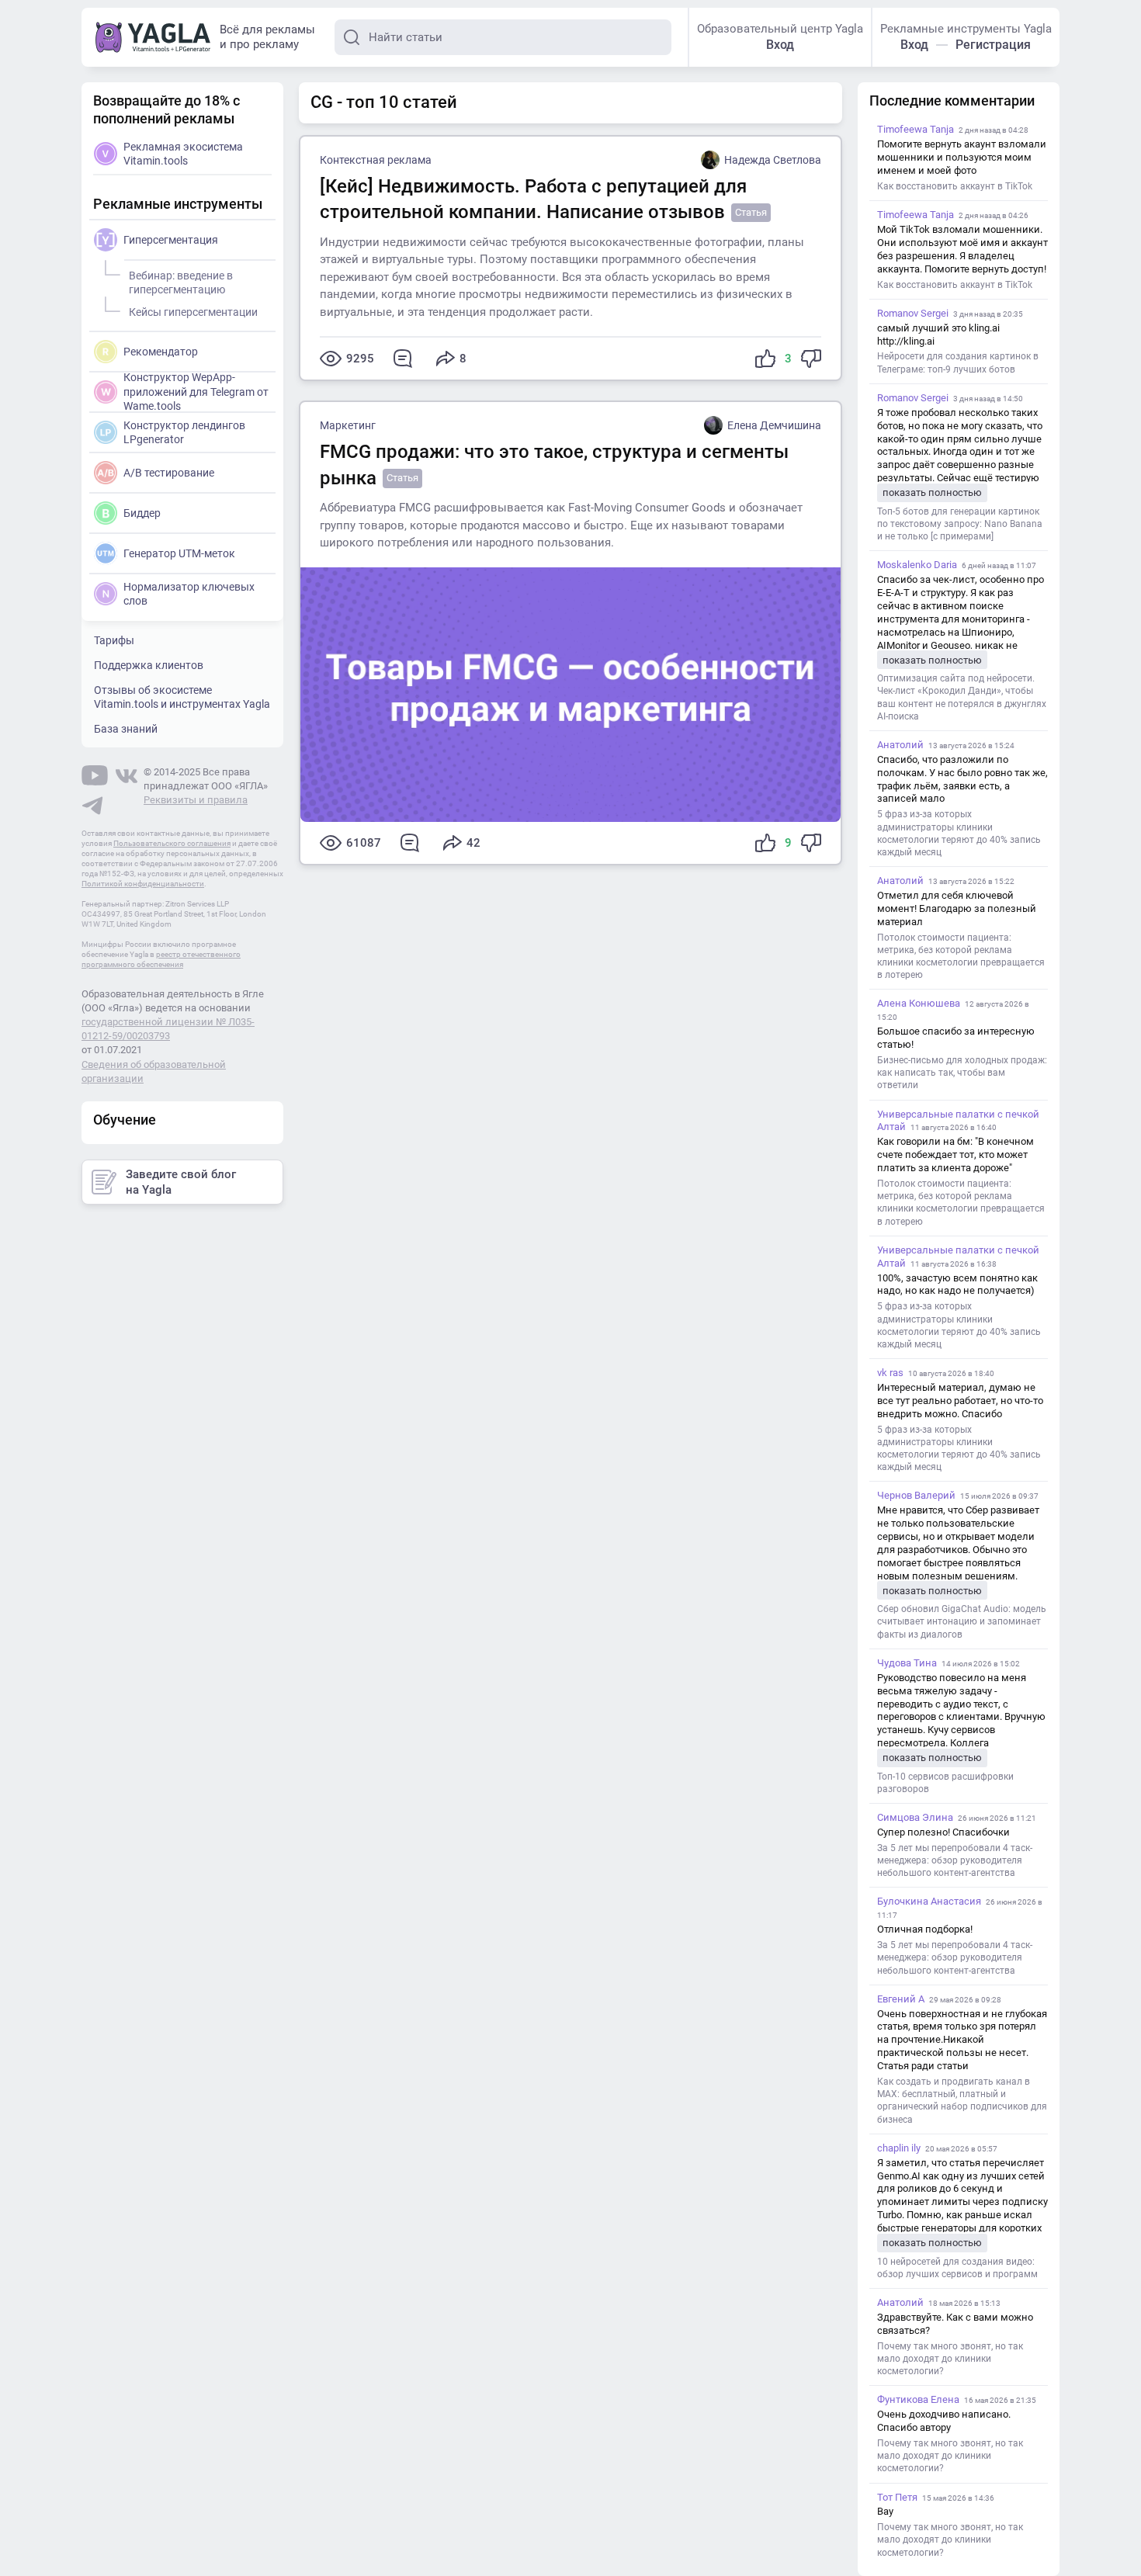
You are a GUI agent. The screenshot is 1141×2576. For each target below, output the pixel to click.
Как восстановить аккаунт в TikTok (955, 186)
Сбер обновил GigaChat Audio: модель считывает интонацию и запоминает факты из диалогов (962, 1621)
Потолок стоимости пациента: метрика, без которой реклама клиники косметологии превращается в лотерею (961, 957)
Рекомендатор (161, 352)
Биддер (142, 513)
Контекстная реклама (376, 160)
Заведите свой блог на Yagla (181, 1182)
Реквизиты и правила (196, 800)
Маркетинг (348, 425)
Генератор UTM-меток (179, 553)
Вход (780, 45)
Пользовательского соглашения (172, 843)
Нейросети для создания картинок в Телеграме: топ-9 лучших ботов (958, 362)
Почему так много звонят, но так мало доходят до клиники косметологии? (950, 2359)
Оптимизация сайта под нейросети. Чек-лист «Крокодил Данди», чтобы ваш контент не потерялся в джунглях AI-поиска (962, 697)
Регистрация (993, 45)
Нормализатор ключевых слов (189, 594)
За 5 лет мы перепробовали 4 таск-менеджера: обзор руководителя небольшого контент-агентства (955, 1860)
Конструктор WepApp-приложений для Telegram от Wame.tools (196, 391)
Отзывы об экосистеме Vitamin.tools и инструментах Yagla (182, 697)
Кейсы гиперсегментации (193, 312)
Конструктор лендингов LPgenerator (184, 432)
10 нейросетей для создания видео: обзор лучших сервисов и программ (957, 2268)
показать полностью (932, 492)
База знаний (126, 729)
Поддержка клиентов (149, 665)
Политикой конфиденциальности (143, 884)
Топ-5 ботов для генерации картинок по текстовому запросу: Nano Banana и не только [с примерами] (960, 524)
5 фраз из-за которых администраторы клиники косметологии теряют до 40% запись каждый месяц (959, 833)
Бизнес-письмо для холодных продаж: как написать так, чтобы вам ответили (962, 1073)
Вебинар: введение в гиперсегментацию (181, 283)
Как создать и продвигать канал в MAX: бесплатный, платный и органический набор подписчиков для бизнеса (962, 2101)
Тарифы (114, 640)
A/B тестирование (169, 473)
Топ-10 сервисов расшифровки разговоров (945, 1783)
